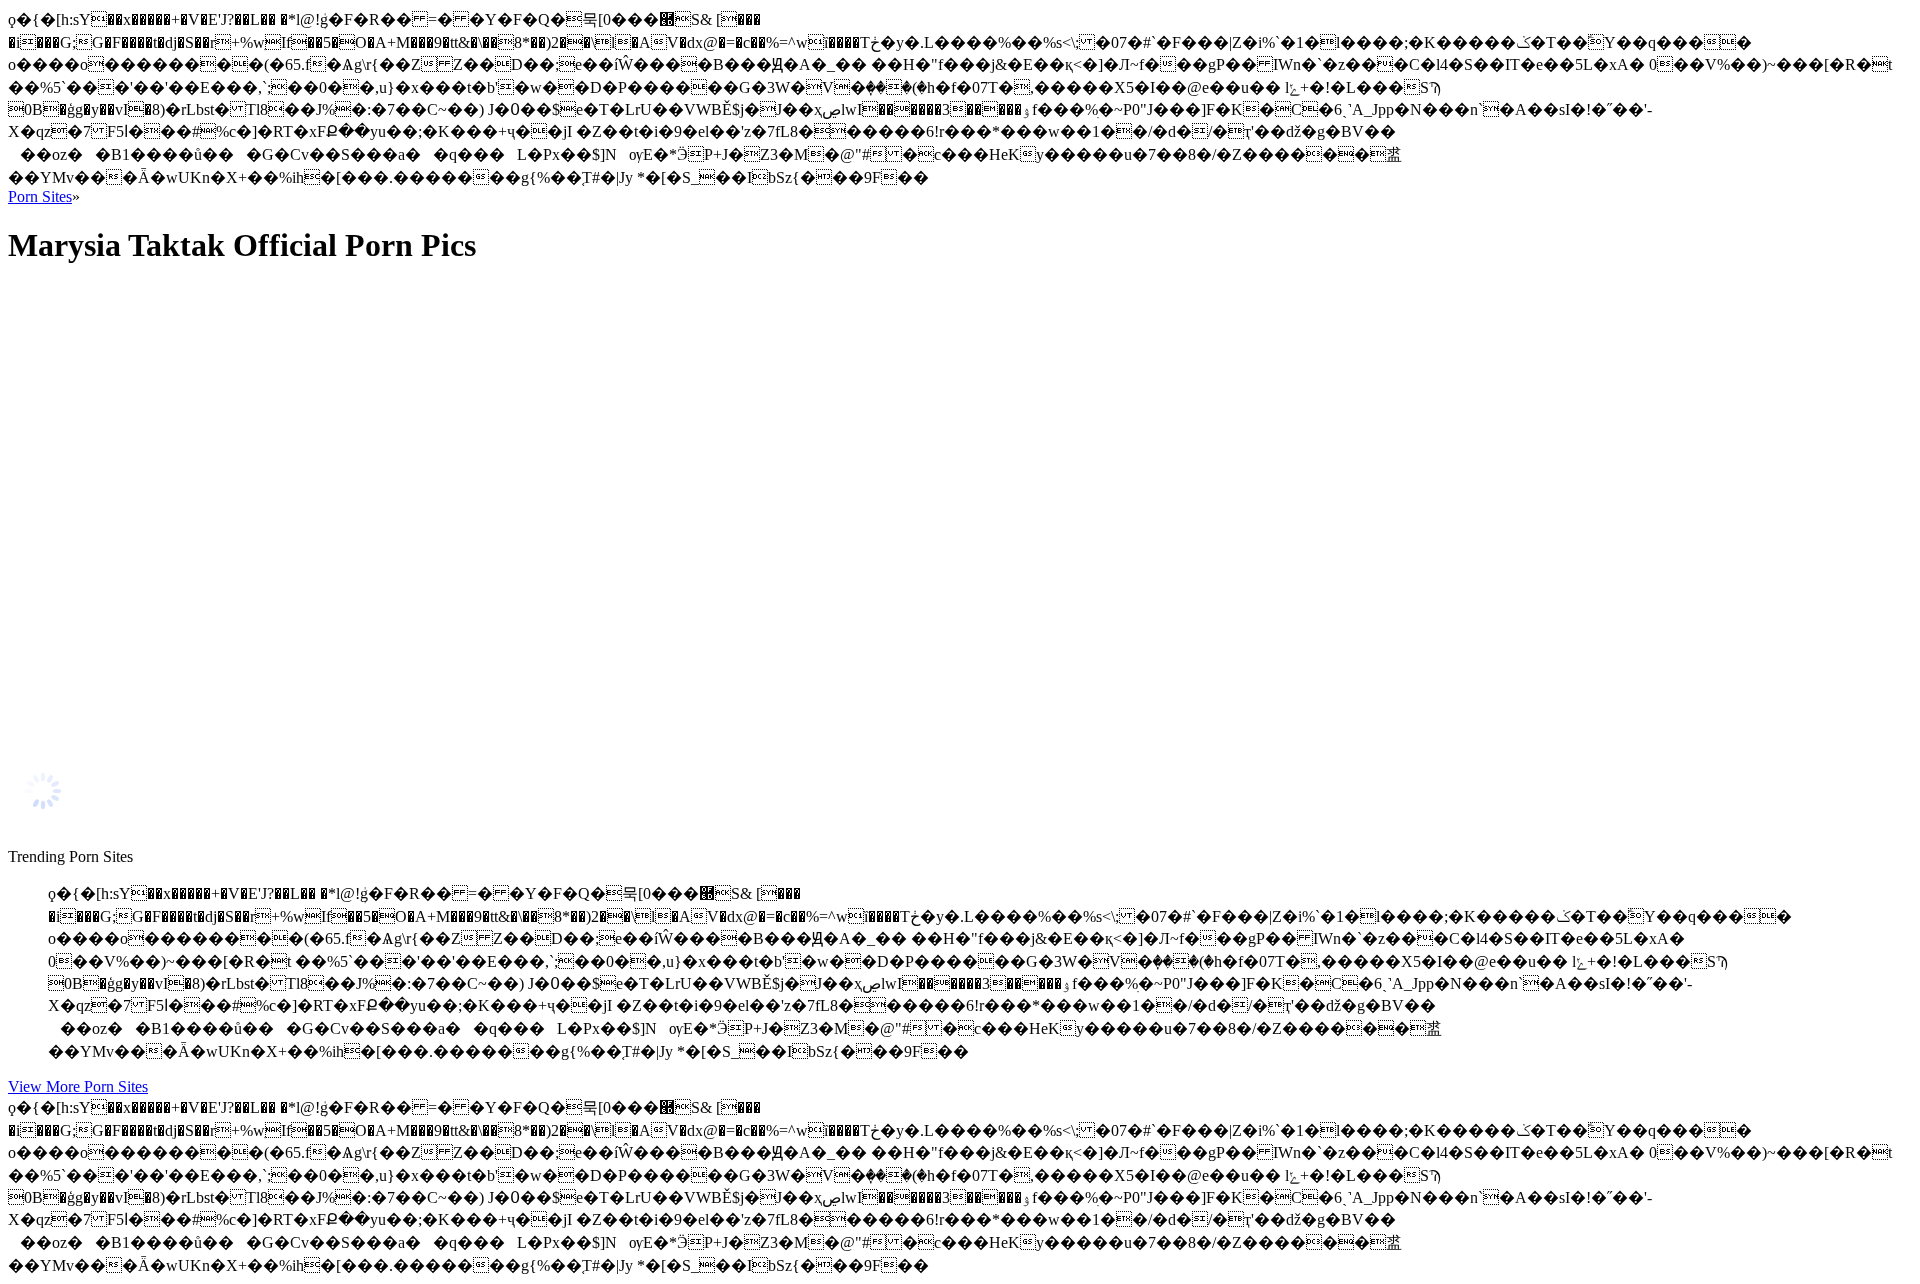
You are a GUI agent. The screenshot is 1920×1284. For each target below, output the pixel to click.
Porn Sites (40, 196)
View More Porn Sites (78, 1086)
